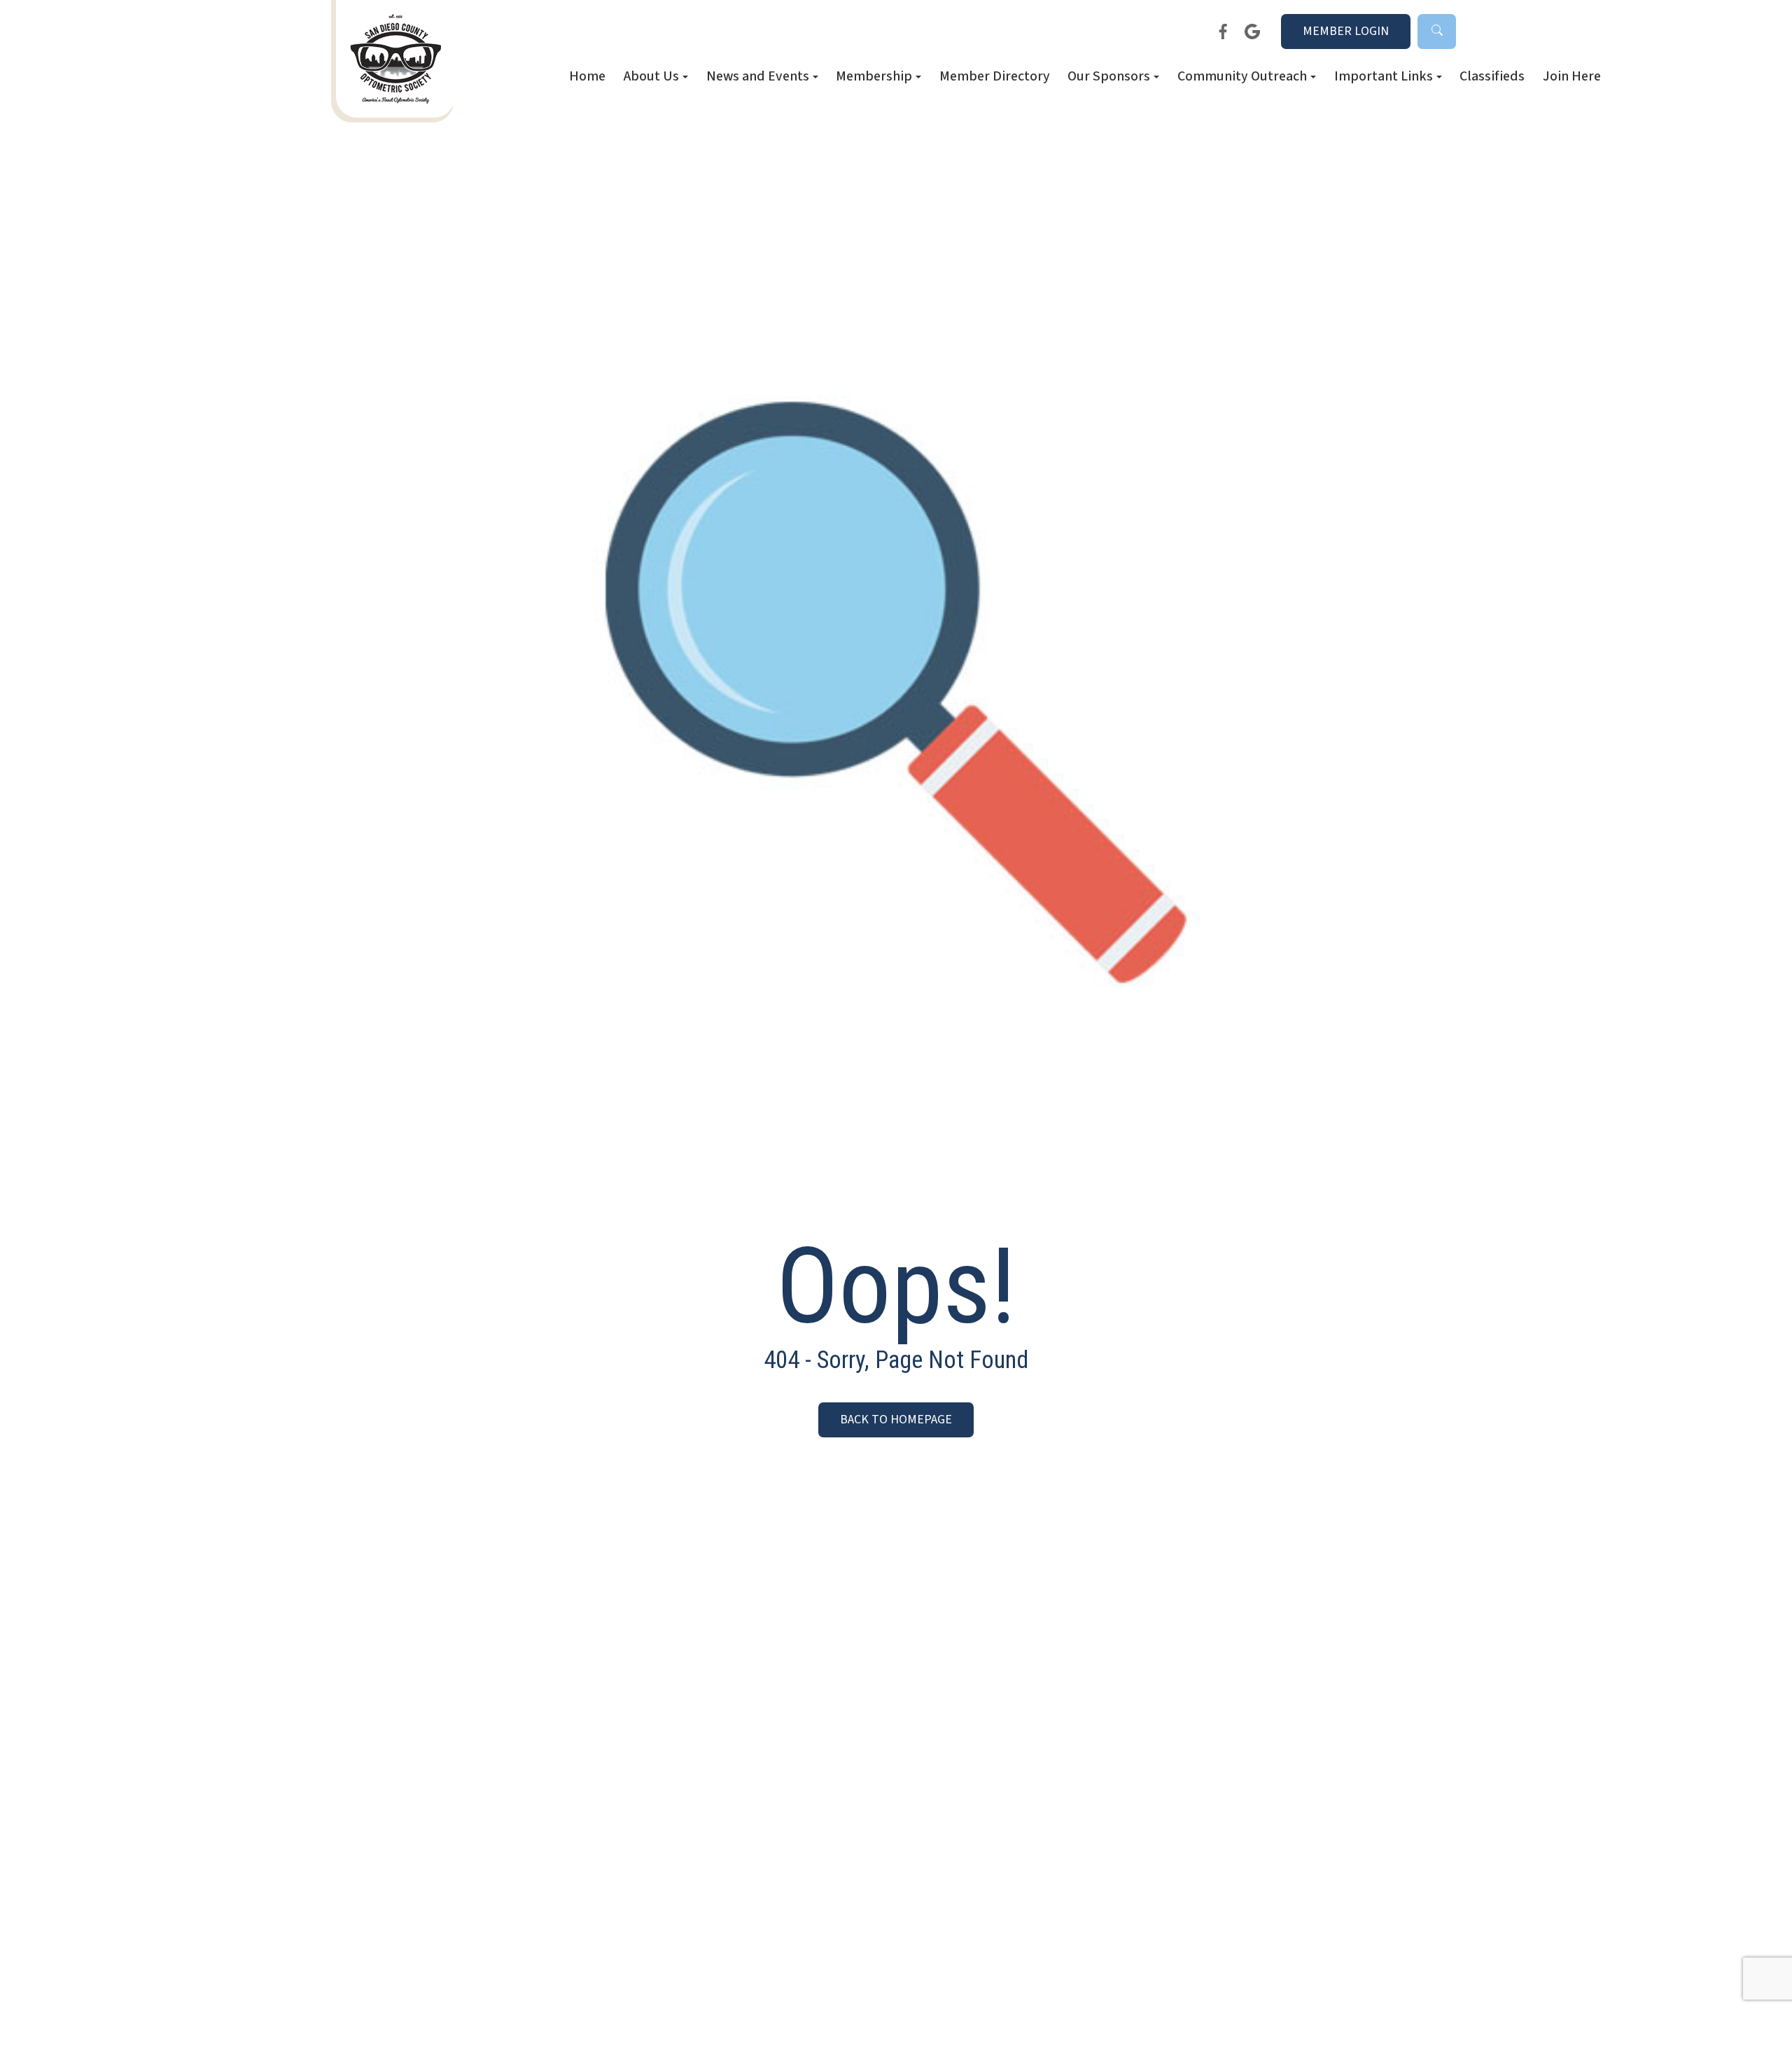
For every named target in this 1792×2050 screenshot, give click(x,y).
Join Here (1572, 77)
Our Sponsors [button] (1109, 77)
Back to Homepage (896, 1420)
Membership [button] (874, 77)
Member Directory (995, 77)
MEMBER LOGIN (1346, 31)
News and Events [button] (758, 77)
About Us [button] (651, 77)
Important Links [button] (1384, 77)
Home (587, 77)
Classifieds (1492, 77)
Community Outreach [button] (1242, 77)
